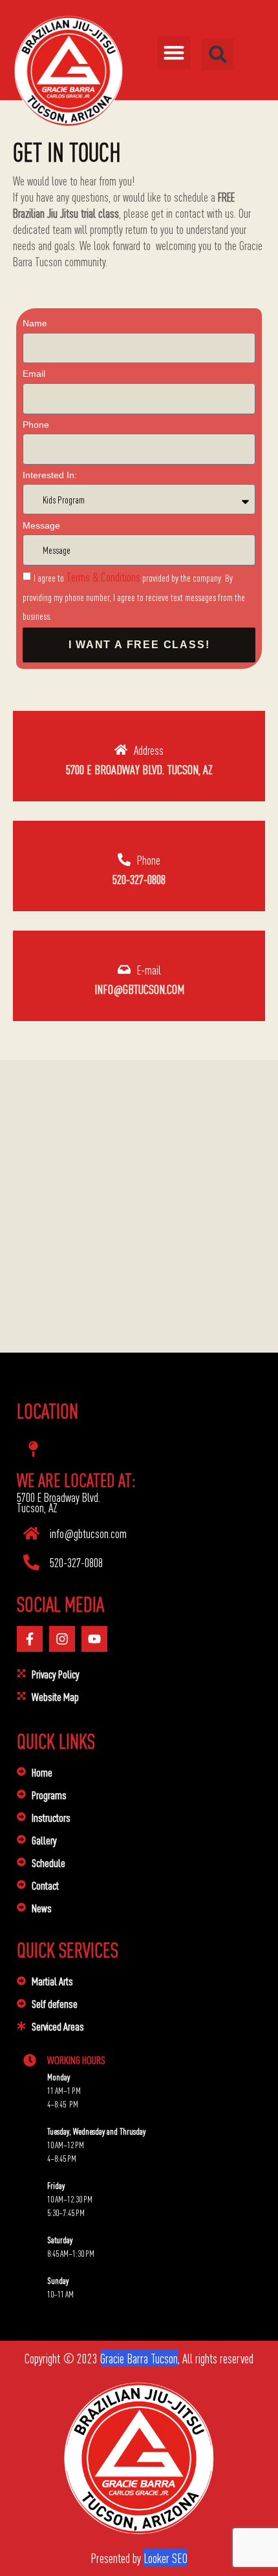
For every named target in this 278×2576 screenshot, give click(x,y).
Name (35, 323)
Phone (36, 425)
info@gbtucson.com (139, 988)
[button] (174, 53)
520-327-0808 (139, 879)
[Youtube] (94, 1639)
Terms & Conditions (102, 576)
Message (41, 525)
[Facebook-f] (30, 1639)
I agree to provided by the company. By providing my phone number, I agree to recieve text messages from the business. (134, 596)
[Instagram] (62, 1639)
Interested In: (50, 475)
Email (34, 374)
